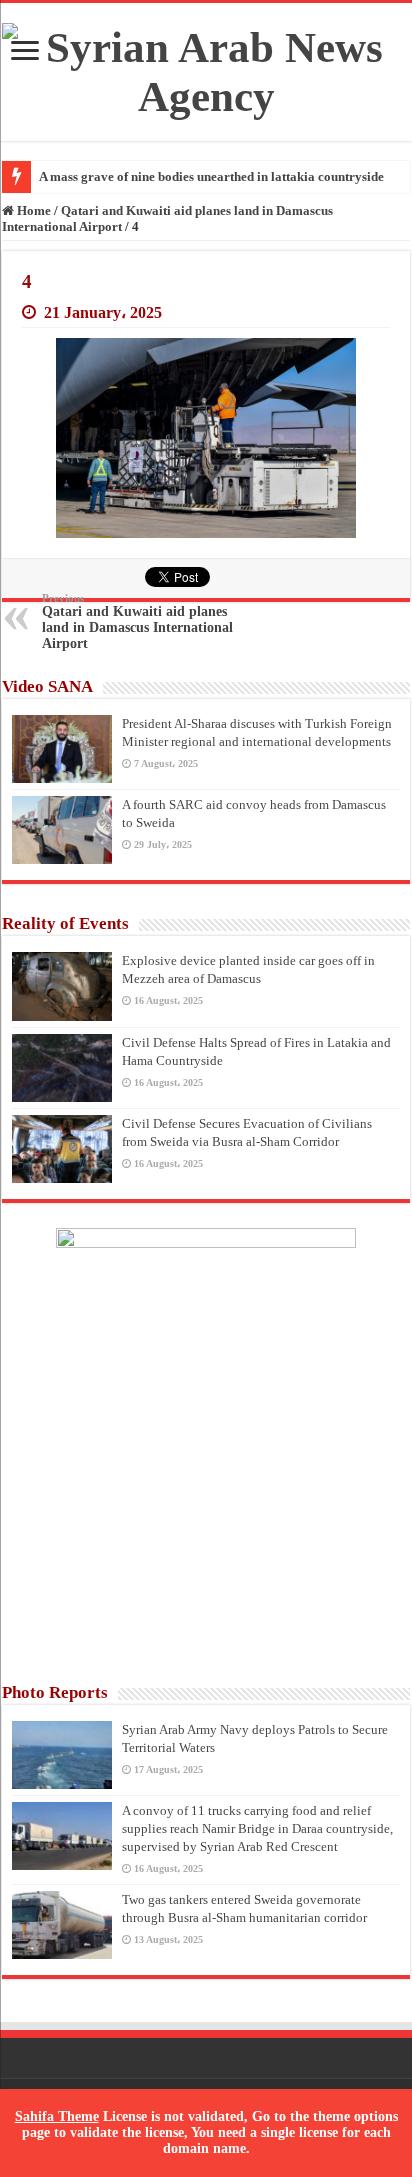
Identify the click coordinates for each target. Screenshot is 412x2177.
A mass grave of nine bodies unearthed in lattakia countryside (211, 176)
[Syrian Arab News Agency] (206, 72)
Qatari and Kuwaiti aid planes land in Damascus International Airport (137, 621)
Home (32, 210)
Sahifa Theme (57, 2116)
